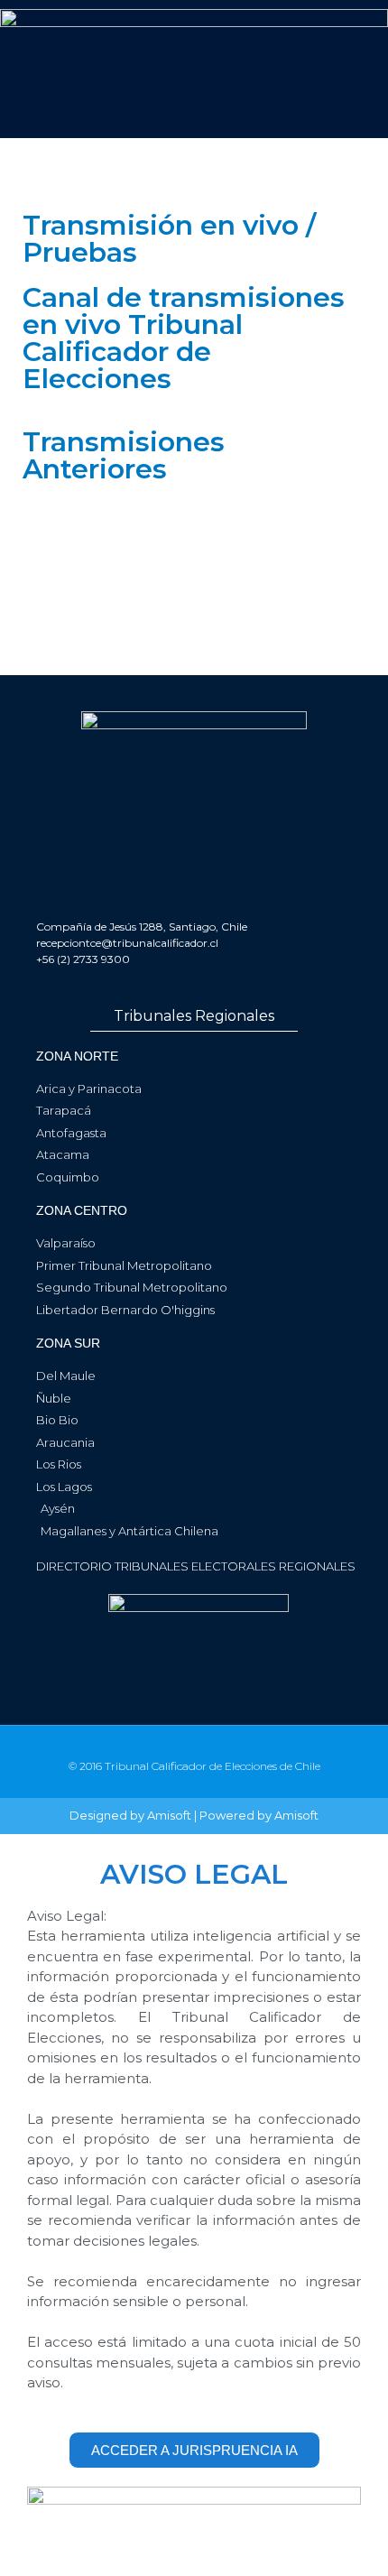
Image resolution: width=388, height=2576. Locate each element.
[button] (194, 105)
